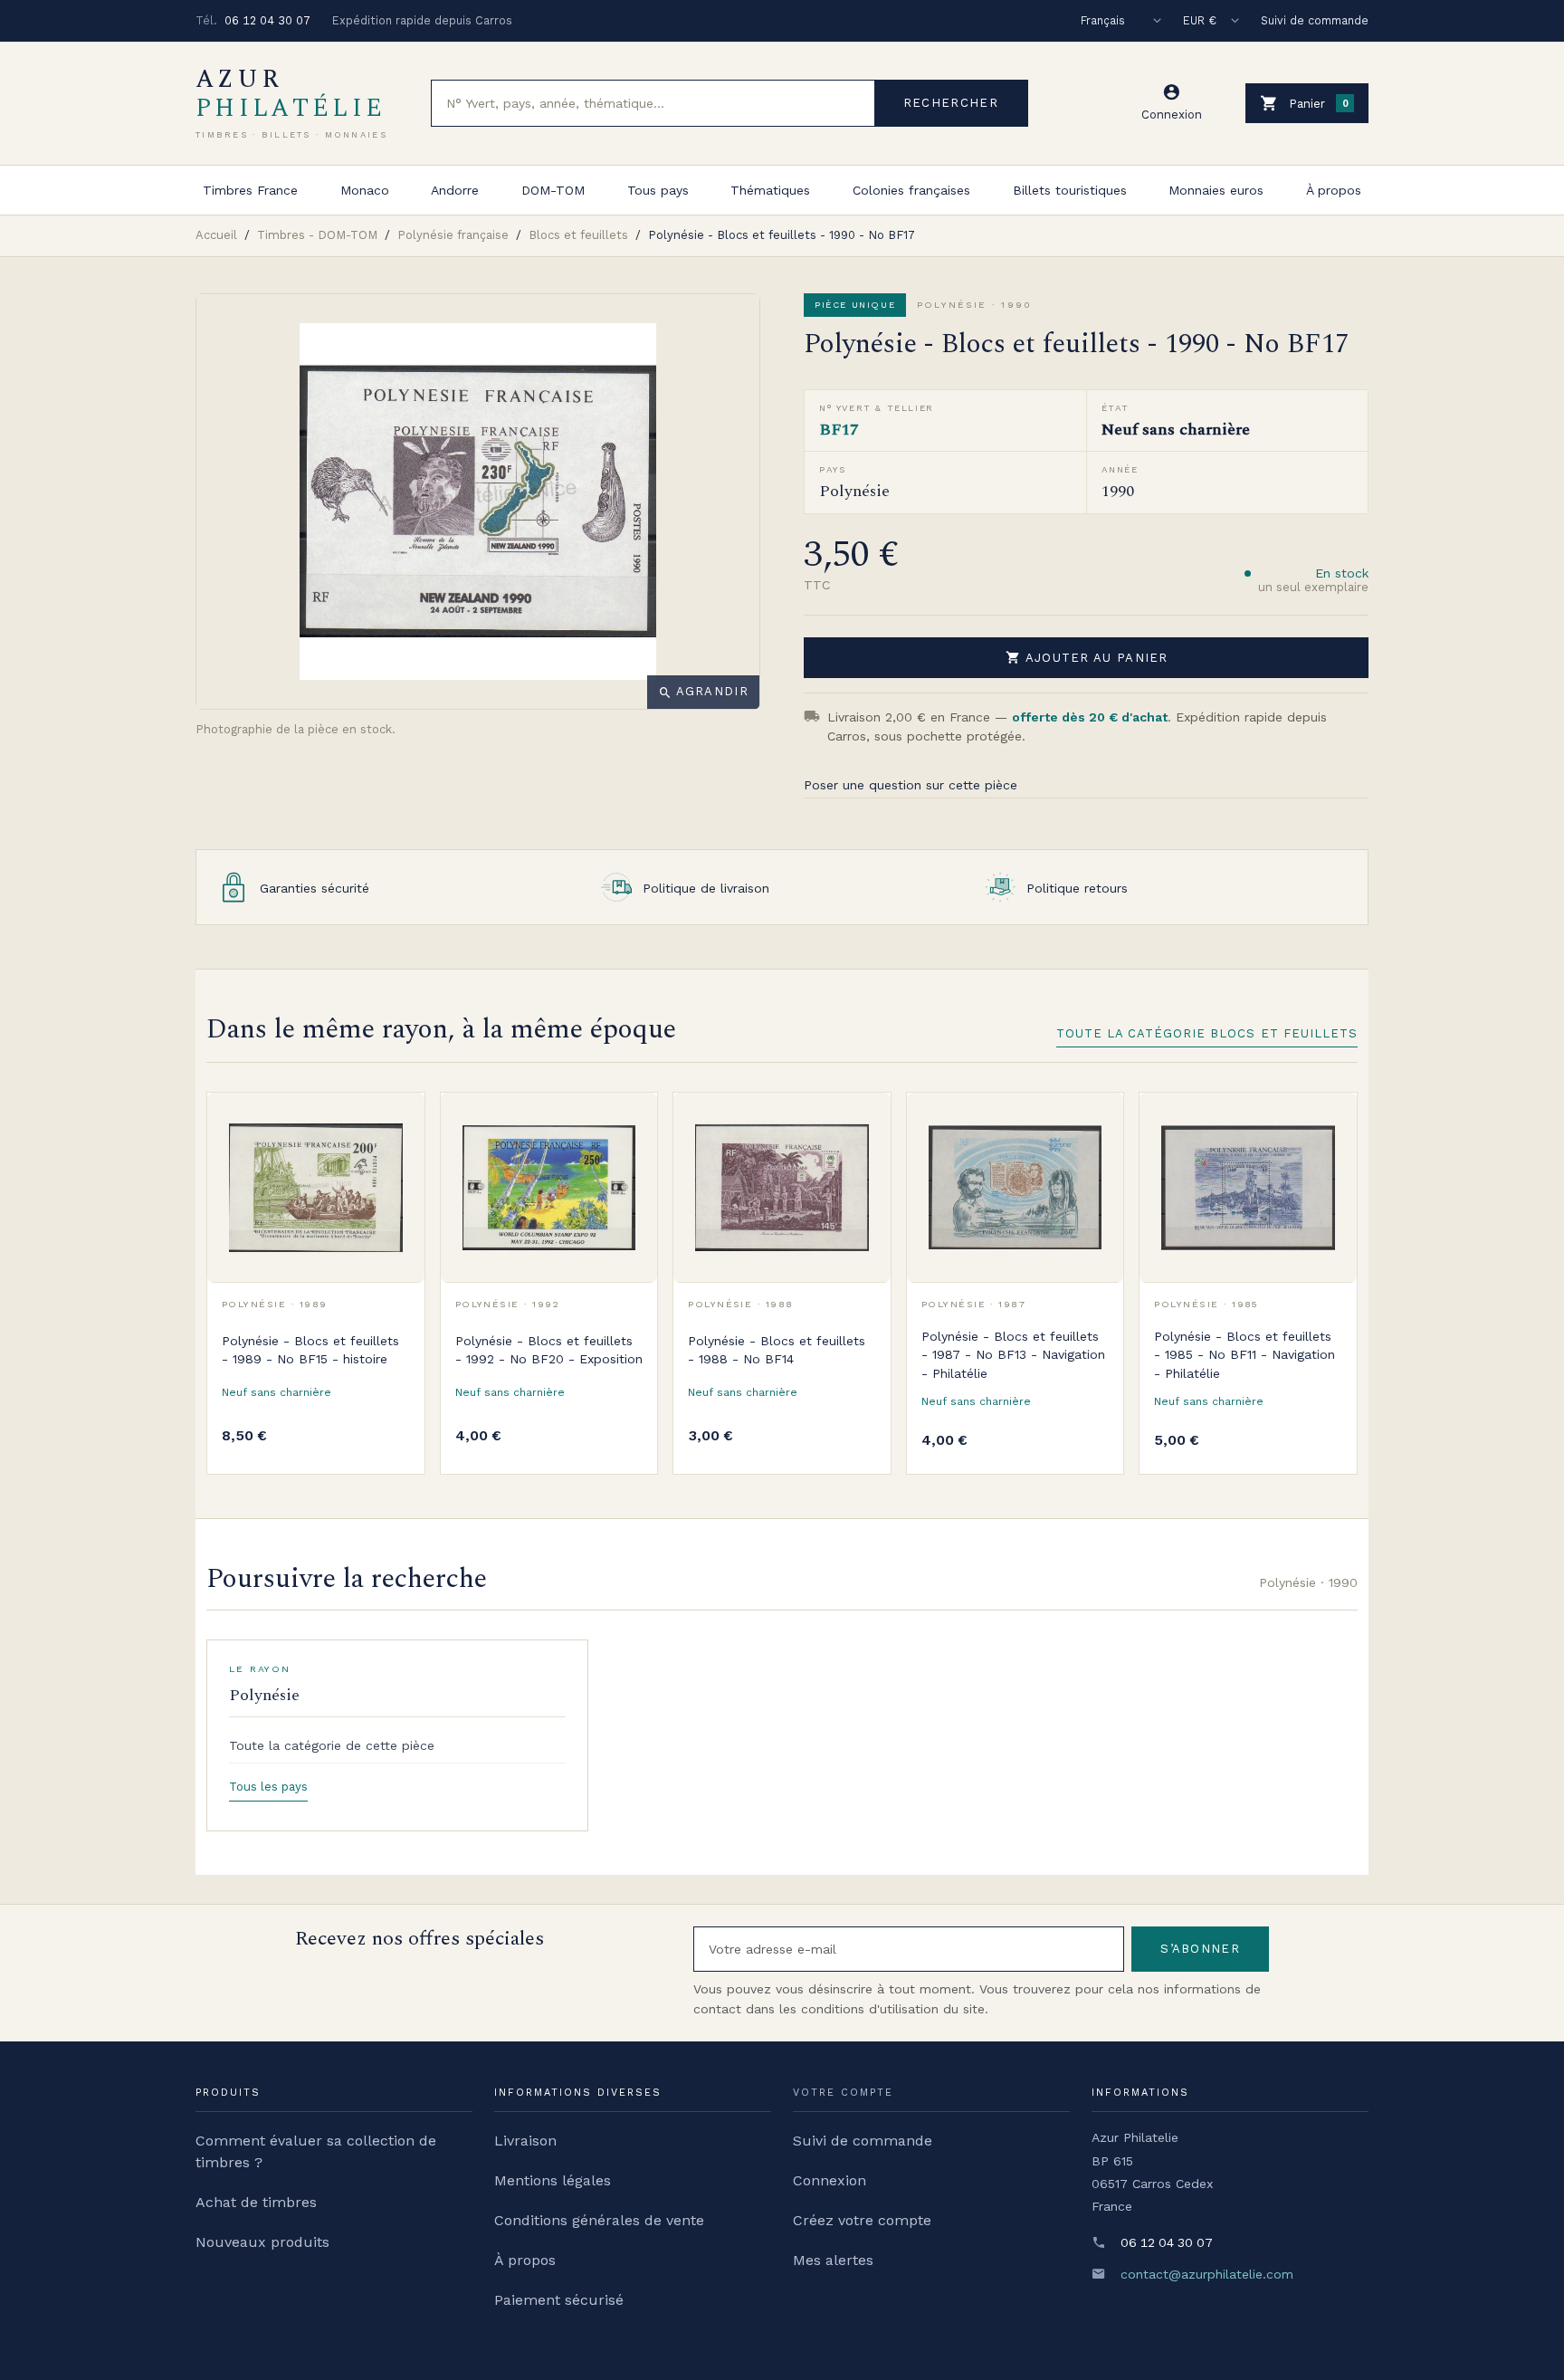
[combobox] (653, 103)
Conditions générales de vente (599, 2220)
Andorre (455, 190)
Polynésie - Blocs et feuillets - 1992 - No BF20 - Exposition (549, 1350)
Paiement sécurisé (559, 2300)
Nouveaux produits (262, 2242)
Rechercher (951, 103)
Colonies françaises (911, 190)
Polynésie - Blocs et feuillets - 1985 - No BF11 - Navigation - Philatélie (1245, 1355)
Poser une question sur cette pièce (911, 785)
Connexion (830, 2180)
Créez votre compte (862, 2220)
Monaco (365, 190)
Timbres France (250, 190)
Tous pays (658, 190)
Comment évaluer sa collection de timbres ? (316, 2151)
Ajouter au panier (1087, 657)
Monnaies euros (1216, 190)
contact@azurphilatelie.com (1207, 2274)
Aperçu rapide (397, 1160)
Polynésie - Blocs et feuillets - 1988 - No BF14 (777, 1350)
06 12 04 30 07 (267, 20)
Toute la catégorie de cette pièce (332, 1745)
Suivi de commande (1315, 20)
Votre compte (843, 2093)
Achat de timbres (256, 2202)
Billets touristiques (1070, 190)
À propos (1334, 190)
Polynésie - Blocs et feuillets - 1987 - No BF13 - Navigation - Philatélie (1013, 1355)
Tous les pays (268, 1787)
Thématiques (770, 190)
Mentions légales (553, 2180)
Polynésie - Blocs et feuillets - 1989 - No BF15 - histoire (310, 1350)
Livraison (525, 2141)
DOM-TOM (553, 190)
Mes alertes (833, 2260)
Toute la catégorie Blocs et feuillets (1207, 1033)
